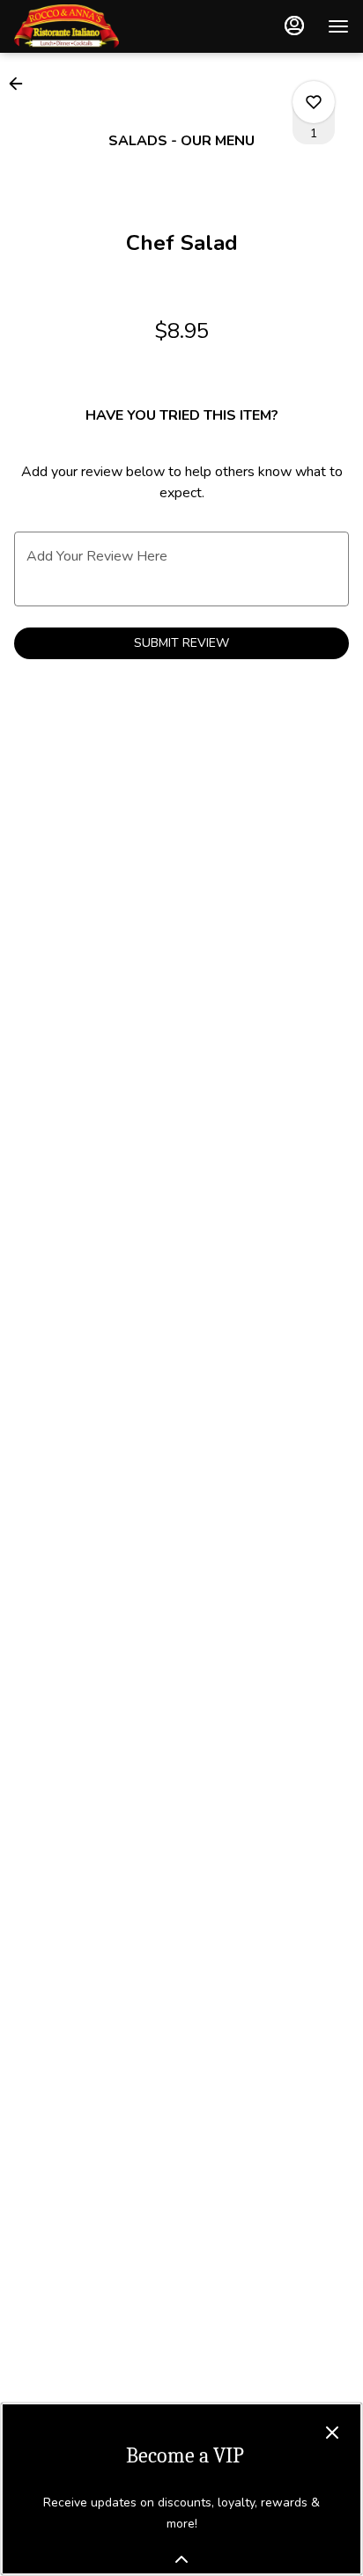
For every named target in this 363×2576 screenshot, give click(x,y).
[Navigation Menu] (338, 26)
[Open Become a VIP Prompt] (181, 2559)
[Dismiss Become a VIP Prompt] (332, 2433)
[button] (21, 84)
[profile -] (294, 26)
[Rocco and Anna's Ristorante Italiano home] (93, 26)
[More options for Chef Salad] (314, 102)
